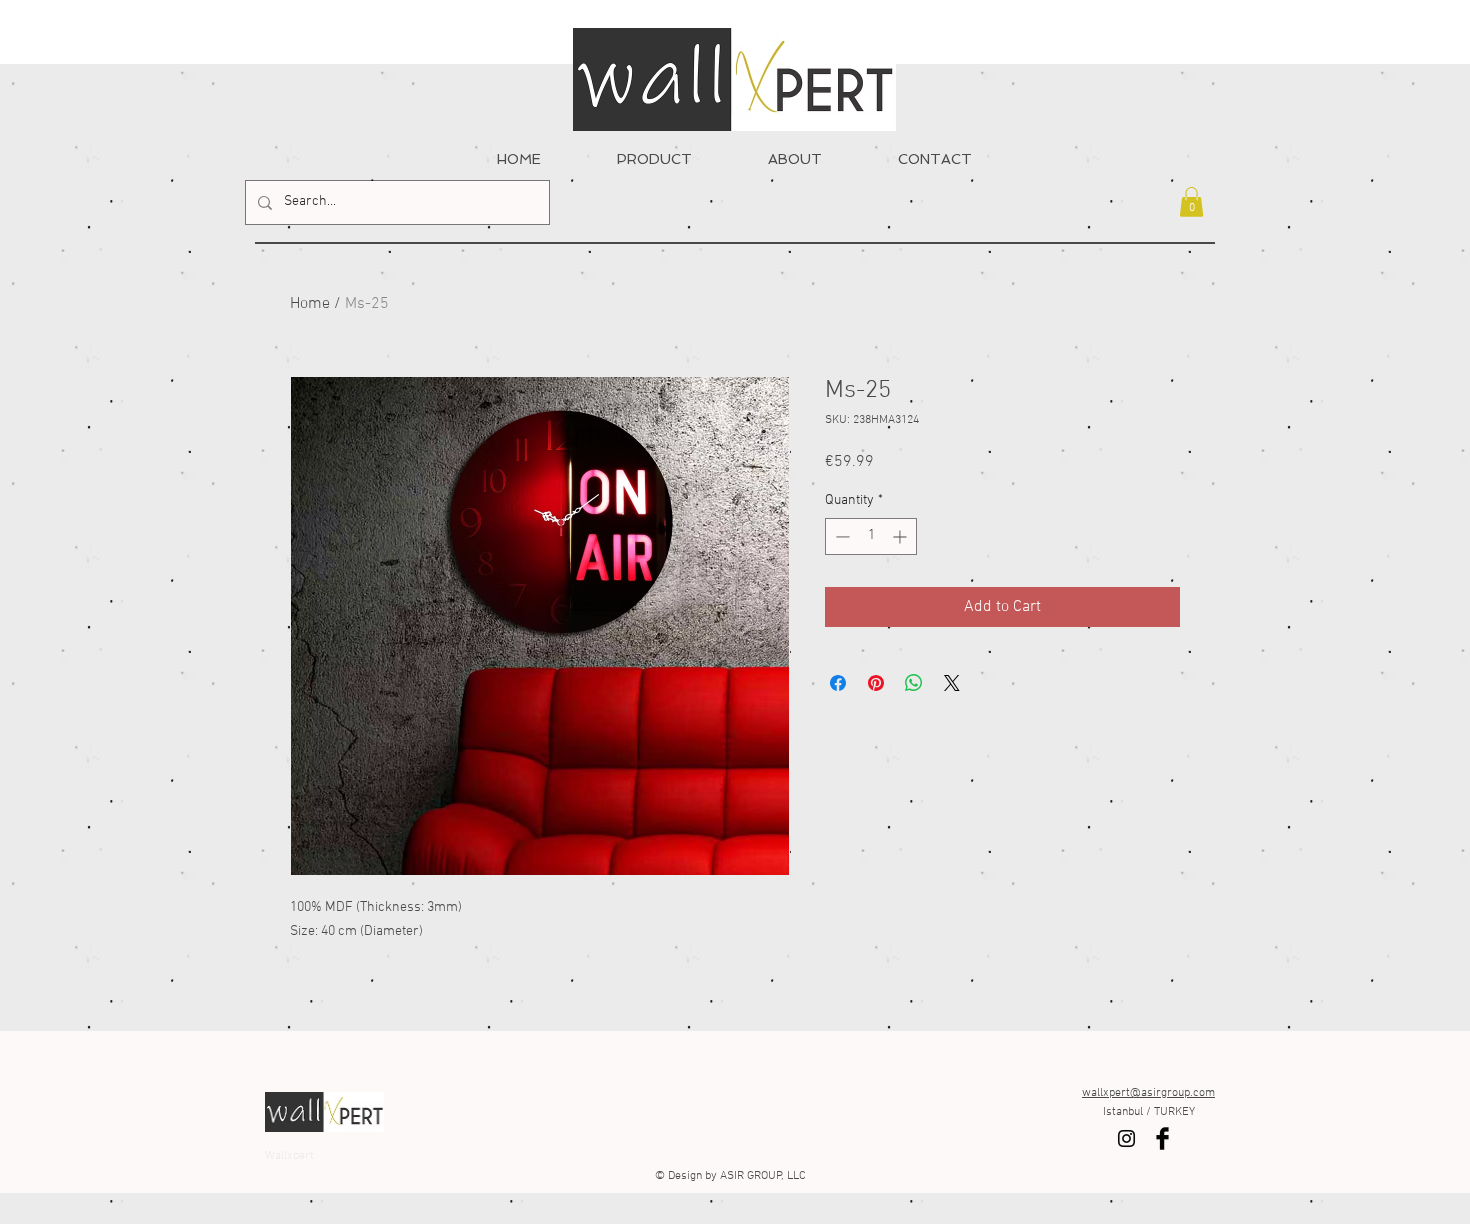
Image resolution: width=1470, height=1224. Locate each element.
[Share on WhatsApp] (914, 683)
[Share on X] (952, 683)
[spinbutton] (871, 536)
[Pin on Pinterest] (876, 683)
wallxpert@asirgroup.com (1148, 1093)
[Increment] (901, 536)
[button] (1191, 202)
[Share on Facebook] (838, 683)
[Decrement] (840, 536)
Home (310, 304)
